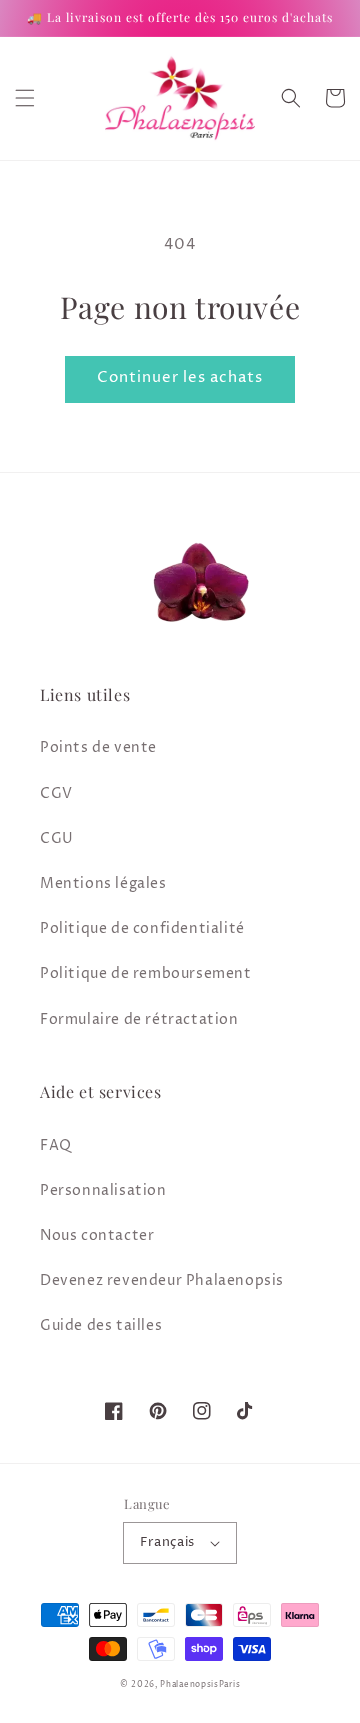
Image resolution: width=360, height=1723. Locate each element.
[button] (25, 98)
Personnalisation (103, 1190)
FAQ (56, 1145)
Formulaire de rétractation (139, 1019)
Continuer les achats (180, 377)
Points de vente (98, 747)
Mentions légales (103, 883)
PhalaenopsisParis (200, 1684)
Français (167, 1542)
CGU (57, 838)
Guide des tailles (101, 1325)
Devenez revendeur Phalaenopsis (162, 1280)
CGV (56, 793)
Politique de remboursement (146, 973)
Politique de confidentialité (142, 928)
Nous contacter (97, 1235)
